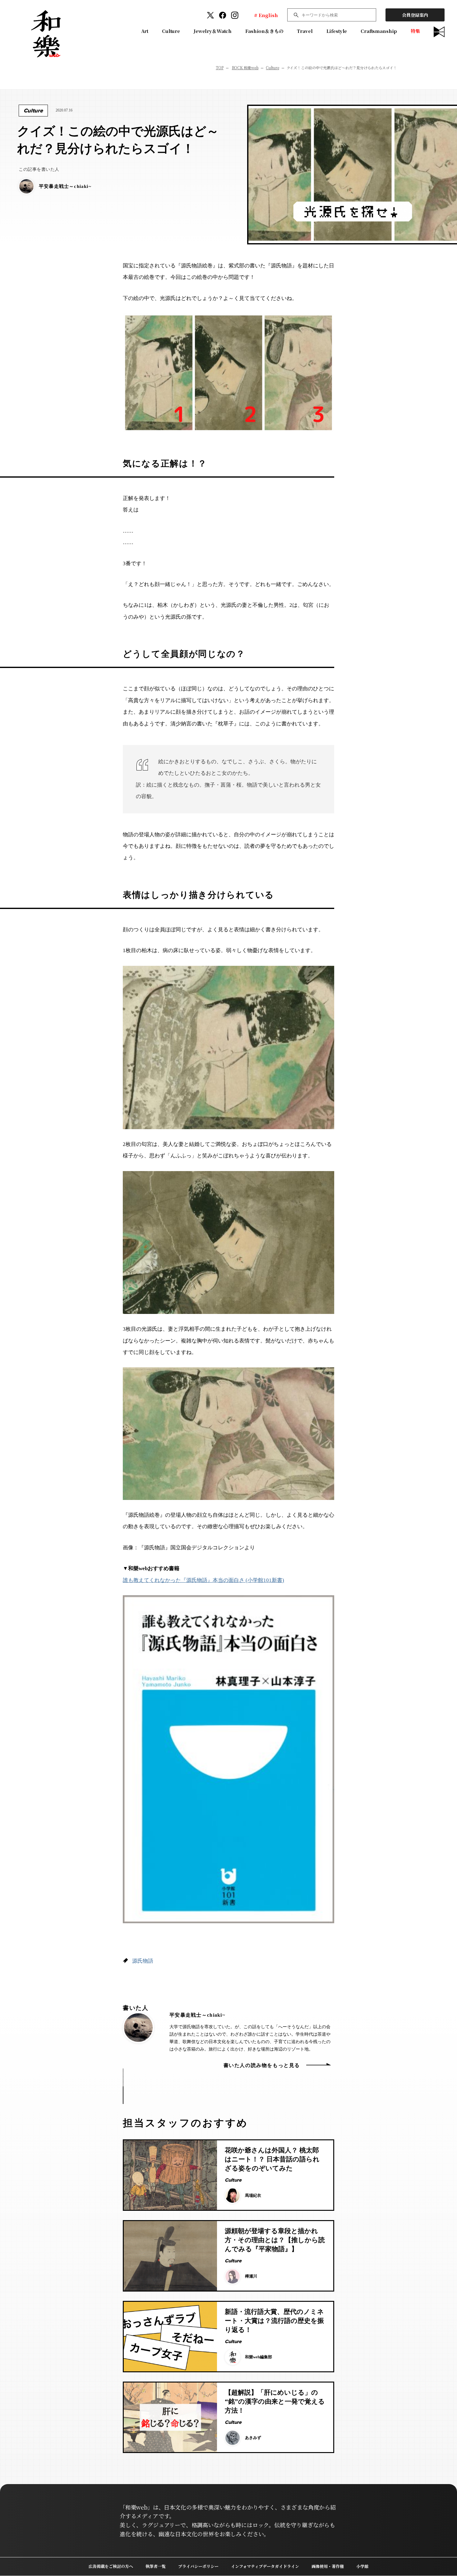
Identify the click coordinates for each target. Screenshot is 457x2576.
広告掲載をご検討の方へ (111, 2566)
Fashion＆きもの (264, 31)
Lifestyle (337, 31)
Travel (305, 31)
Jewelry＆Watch (213, 31)
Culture (171, 31)
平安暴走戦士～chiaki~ (197, 2015)
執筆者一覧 (156, 2566)
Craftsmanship (379, 31)
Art (145, 31)
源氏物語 (143, 1961)
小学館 (362, 2566)
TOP (220, 68)
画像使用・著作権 (328, 2566)
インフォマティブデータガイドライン (265, 2566)
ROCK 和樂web (245, 68)
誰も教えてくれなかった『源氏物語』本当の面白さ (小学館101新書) (203, 1580)
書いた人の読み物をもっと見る (262, 2065)
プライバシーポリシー (198, 2566)
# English (266, 15)
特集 (415, 31)
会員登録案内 (415, 15)
